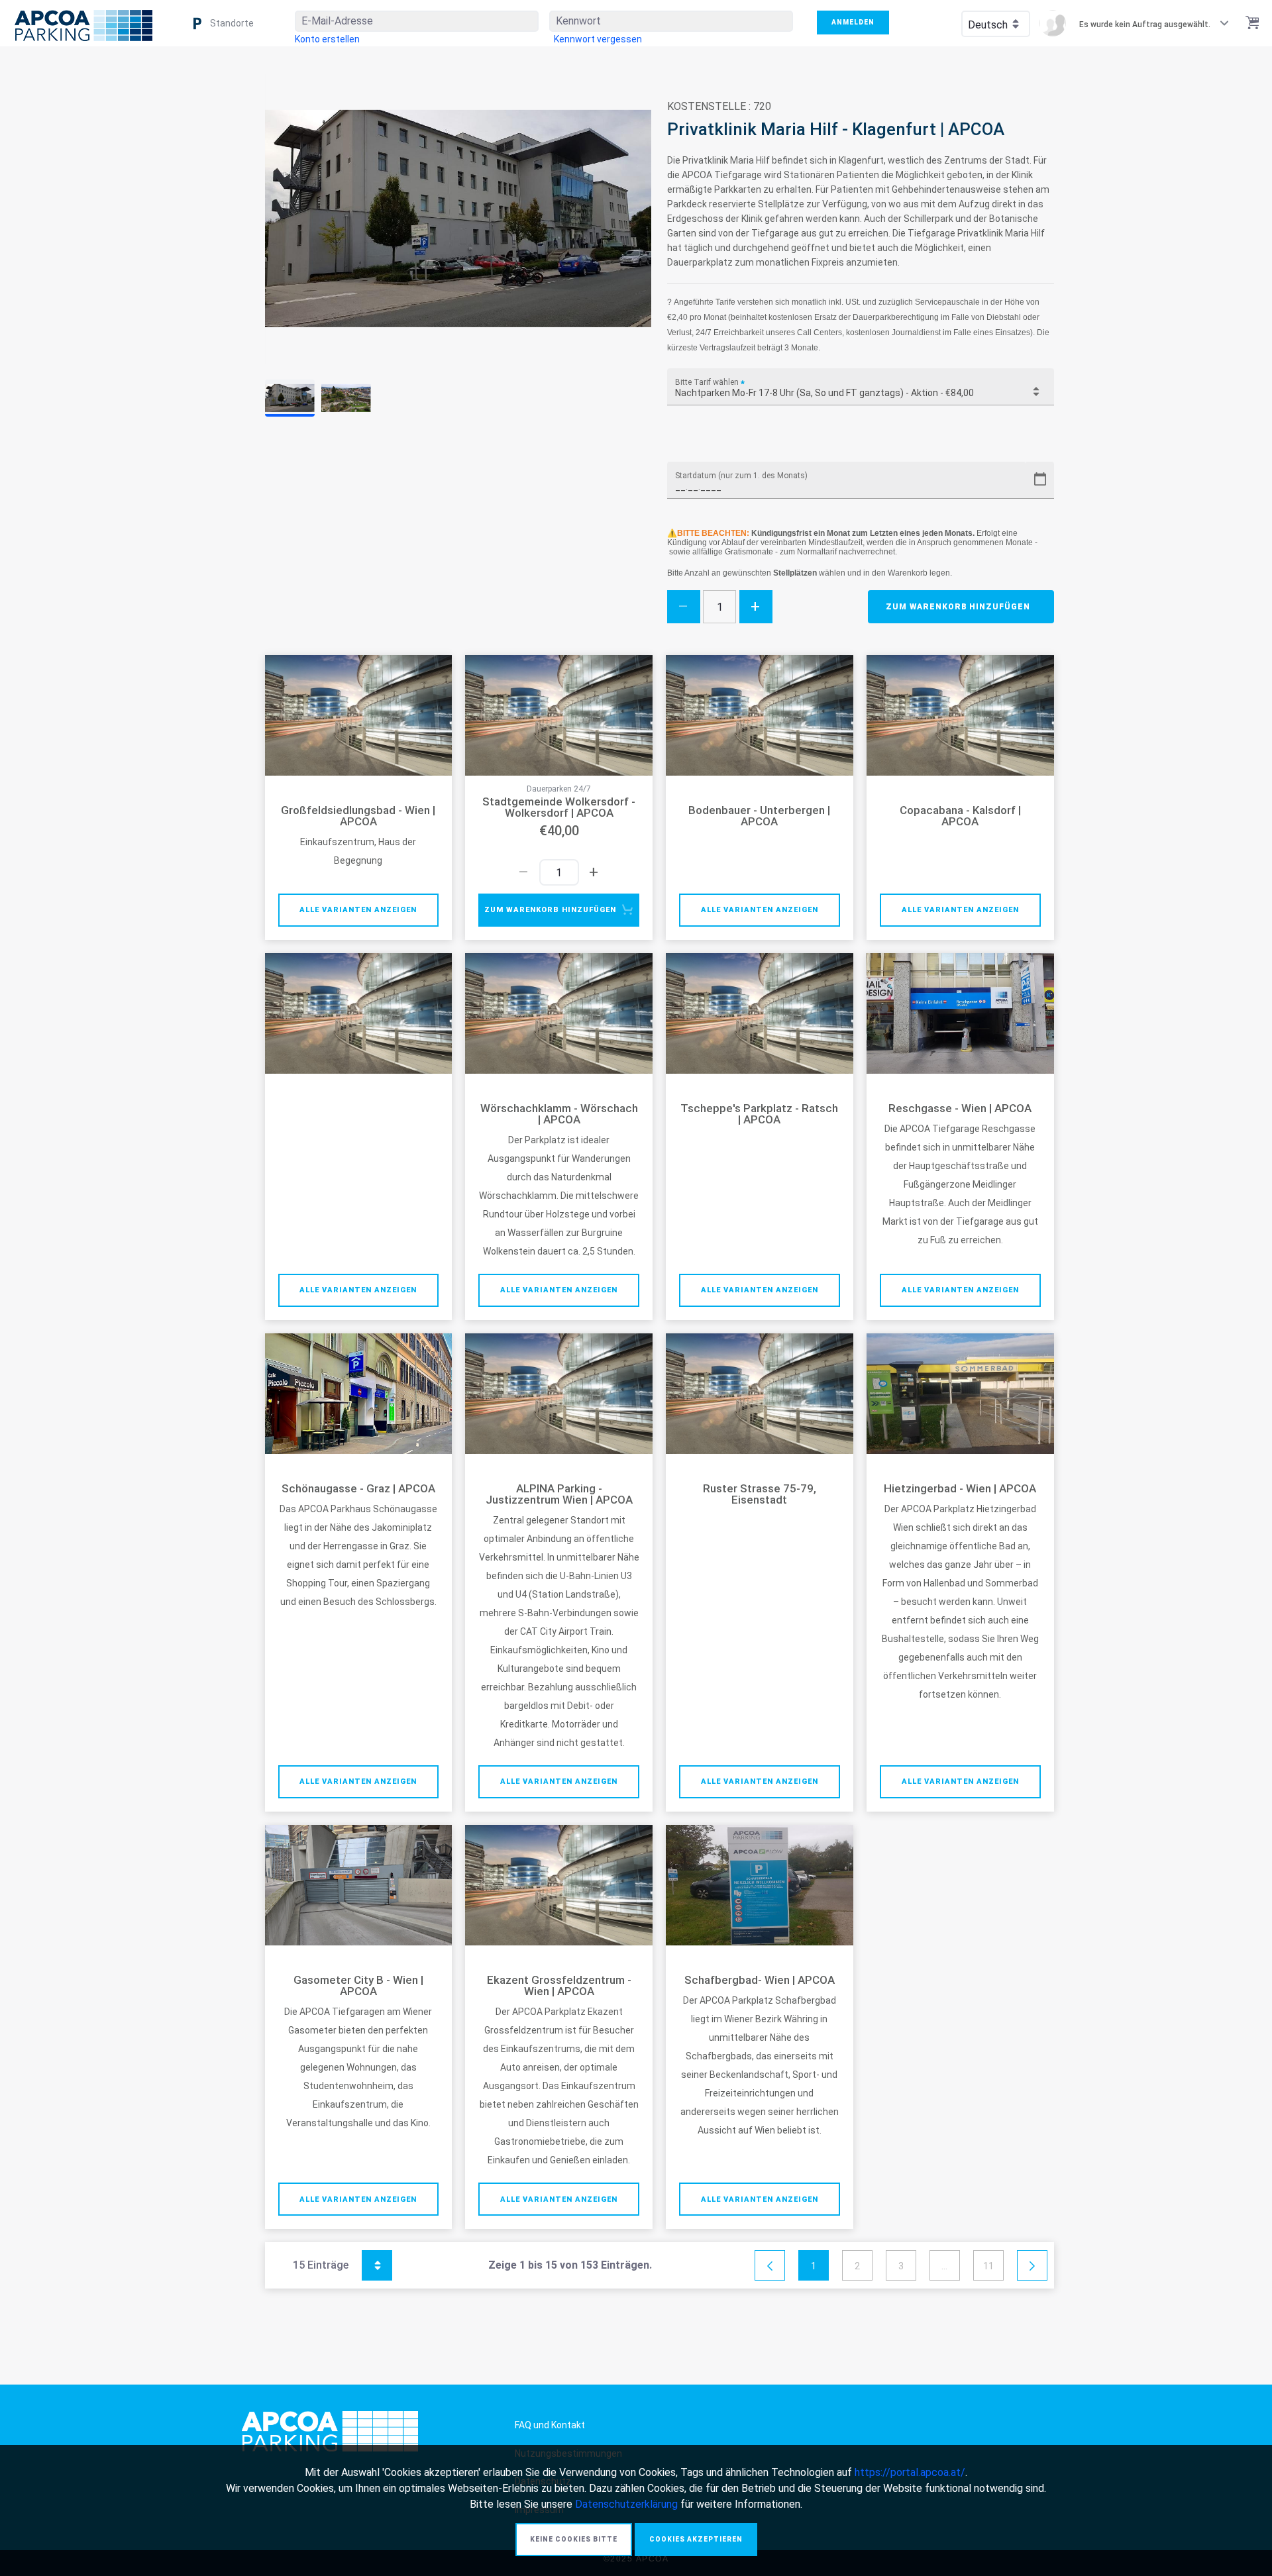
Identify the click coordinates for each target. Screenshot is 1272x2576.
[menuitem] (327, 39)
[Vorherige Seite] (770, 2266)
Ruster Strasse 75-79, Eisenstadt (760, 1494)
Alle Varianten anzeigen (358, 910)
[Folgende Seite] (1032, 2266)
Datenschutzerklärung (626, 2504)
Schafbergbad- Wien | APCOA (760, 1980)
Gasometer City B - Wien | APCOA (358, 1986)
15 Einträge (336, 2263)
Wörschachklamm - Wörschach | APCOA (559, 1114)
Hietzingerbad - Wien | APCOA (960, 1489)
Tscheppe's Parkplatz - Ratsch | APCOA (759, 1114)
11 (988, 2266)
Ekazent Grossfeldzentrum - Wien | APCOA (559, 1986)
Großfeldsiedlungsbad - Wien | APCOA (358, 816)
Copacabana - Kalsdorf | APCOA (960, 816)
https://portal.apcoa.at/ (910, 2472)
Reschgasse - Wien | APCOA (960, 1108)
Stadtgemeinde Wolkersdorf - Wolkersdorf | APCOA (559, 807)
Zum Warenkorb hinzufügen (958, 607)
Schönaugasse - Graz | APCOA (358, 1489)
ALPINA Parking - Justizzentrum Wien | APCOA (559, 1494)
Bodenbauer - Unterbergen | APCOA (759, 816)
